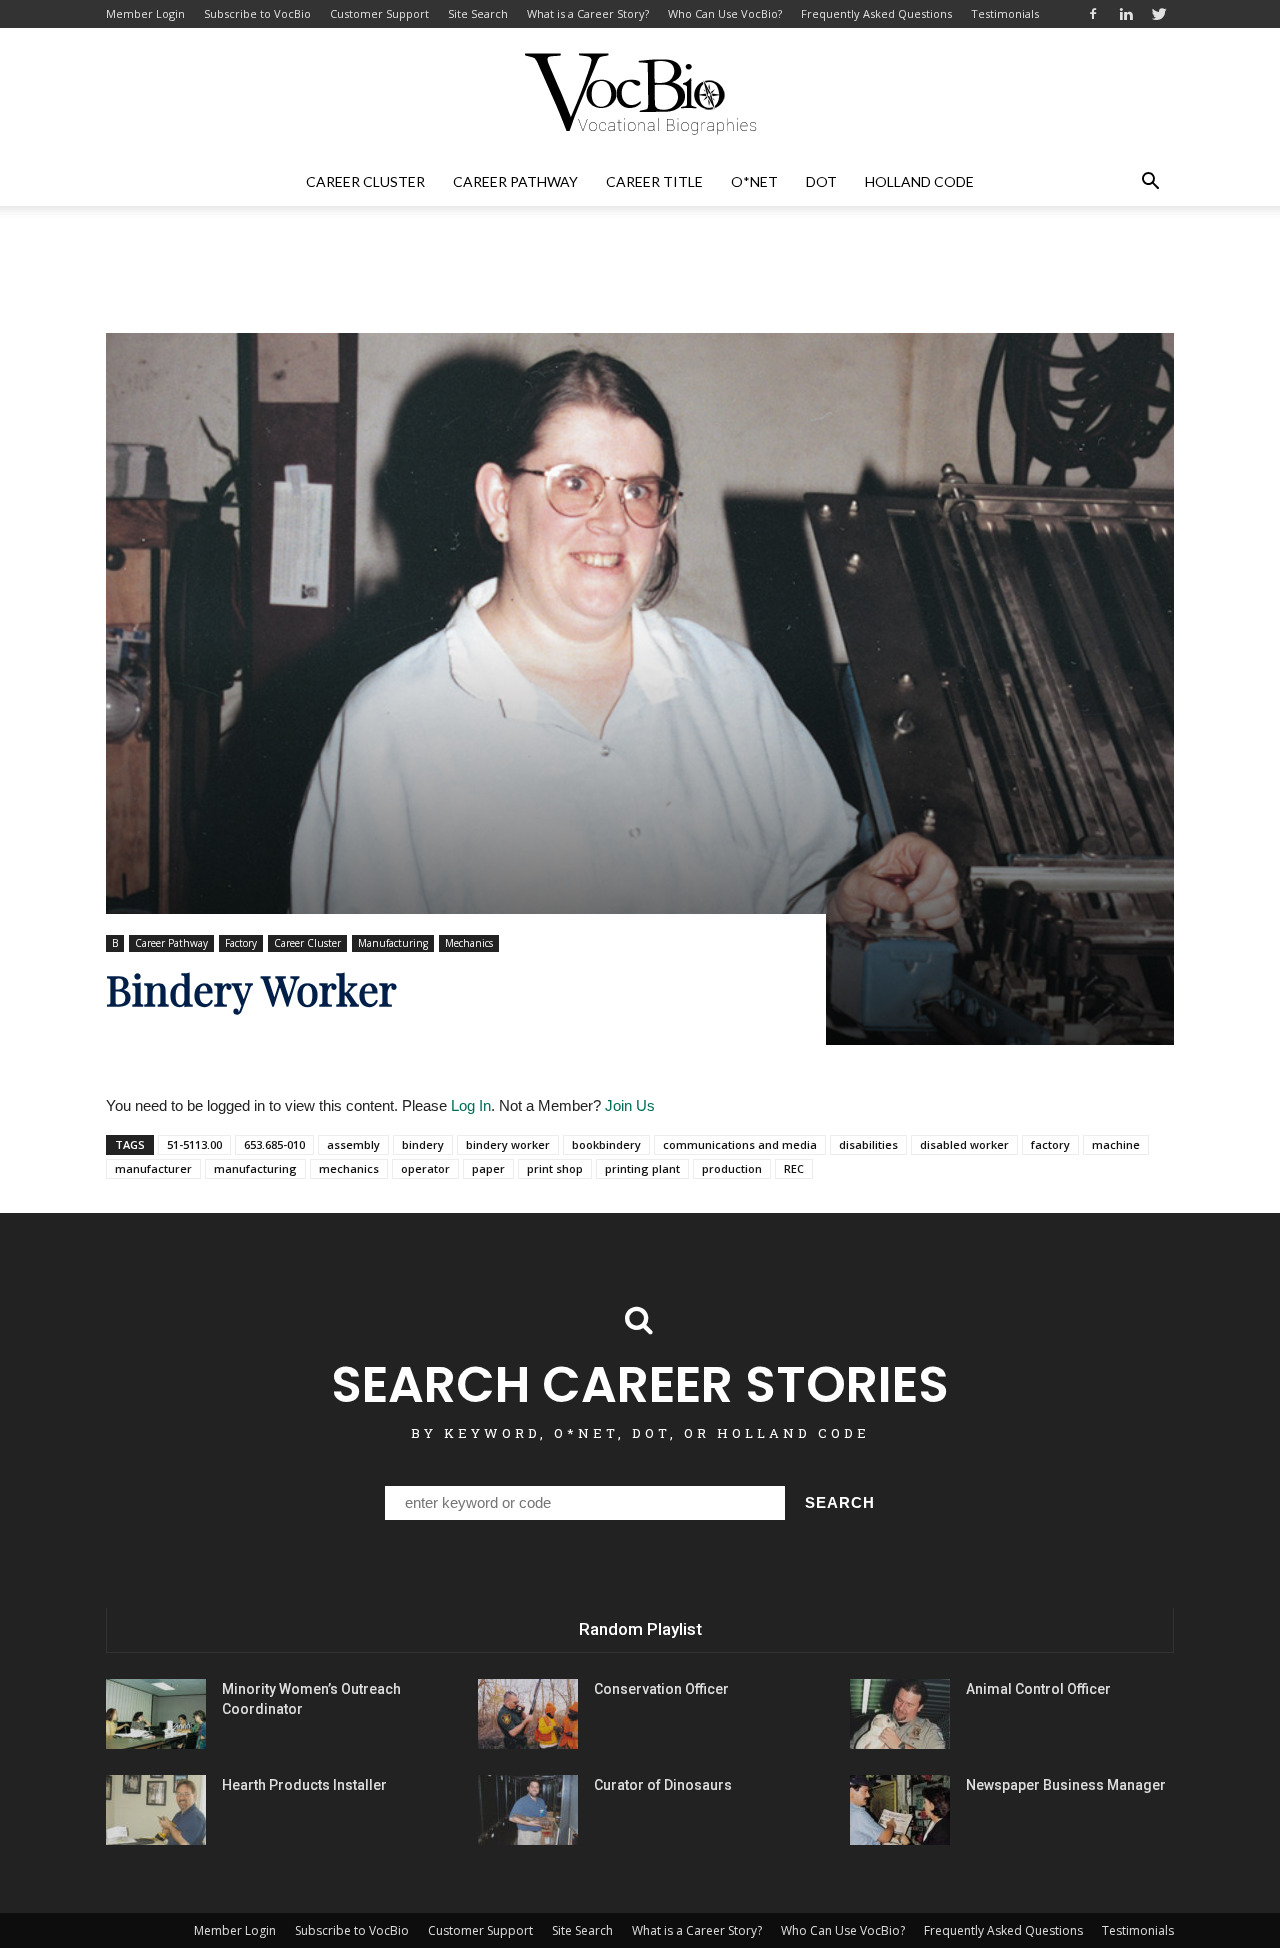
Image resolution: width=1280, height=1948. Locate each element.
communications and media (740, 1144)
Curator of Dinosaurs (663, 1785)
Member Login (145, 13)
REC (794, 1168)
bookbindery (606, 1144)
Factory (241, 943)
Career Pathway (515, 181)
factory (1050, 1144)
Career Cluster (365, 181)
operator (425, 1168)
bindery (423, 1144)
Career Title (654, 181)
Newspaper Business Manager (1066, 1785)
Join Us (630, 1105)
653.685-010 (274, 1144)
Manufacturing (393, 943)
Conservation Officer (661, 1689)
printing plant (642, 1168)
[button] (1150, 182)
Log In (471, 1105)
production (732, 1168)
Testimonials (1005, 13)
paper (488, 1168)
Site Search (478, 13)
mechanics (349, 1168)
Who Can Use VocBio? (725, 13)
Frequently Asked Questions (876, 13)
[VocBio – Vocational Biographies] (640, 94)
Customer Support (379, 13)
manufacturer (153, 1168)
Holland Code (919, 181)
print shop (555, 1168)
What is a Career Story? (588, 13)
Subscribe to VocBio (257, 13)
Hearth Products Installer (304, 1785)
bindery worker (508, 1144)
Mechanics (469, 943)
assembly (353, 1144)
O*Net (754, 181)
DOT (821, 181)
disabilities (868, 1144)
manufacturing (255, 1168)
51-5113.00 (194, 1144)
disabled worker (964, 1144)
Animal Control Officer (1038, 1689)
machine (1116, 1144)
